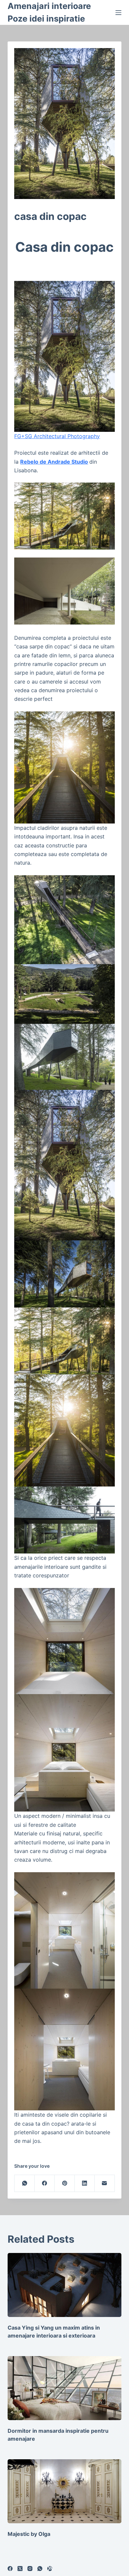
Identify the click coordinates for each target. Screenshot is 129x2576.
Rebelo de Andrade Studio (54, 462)
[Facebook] (45, 2183)
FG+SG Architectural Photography (57, 436)
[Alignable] (50, 2569)
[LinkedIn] (85, 2183)
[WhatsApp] (24, 2183)
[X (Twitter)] (20, 2569)
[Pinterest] (64, 2183)
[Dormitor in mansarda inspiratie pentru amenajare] (64, 2388)
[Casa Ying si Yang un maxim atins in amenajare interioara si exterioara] (64, 2285)
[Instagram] (30, 2569)
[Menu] (118, 13)
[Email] (105, 2183)
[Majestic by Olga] (64, 2491)
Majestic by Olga (29, 2534)
